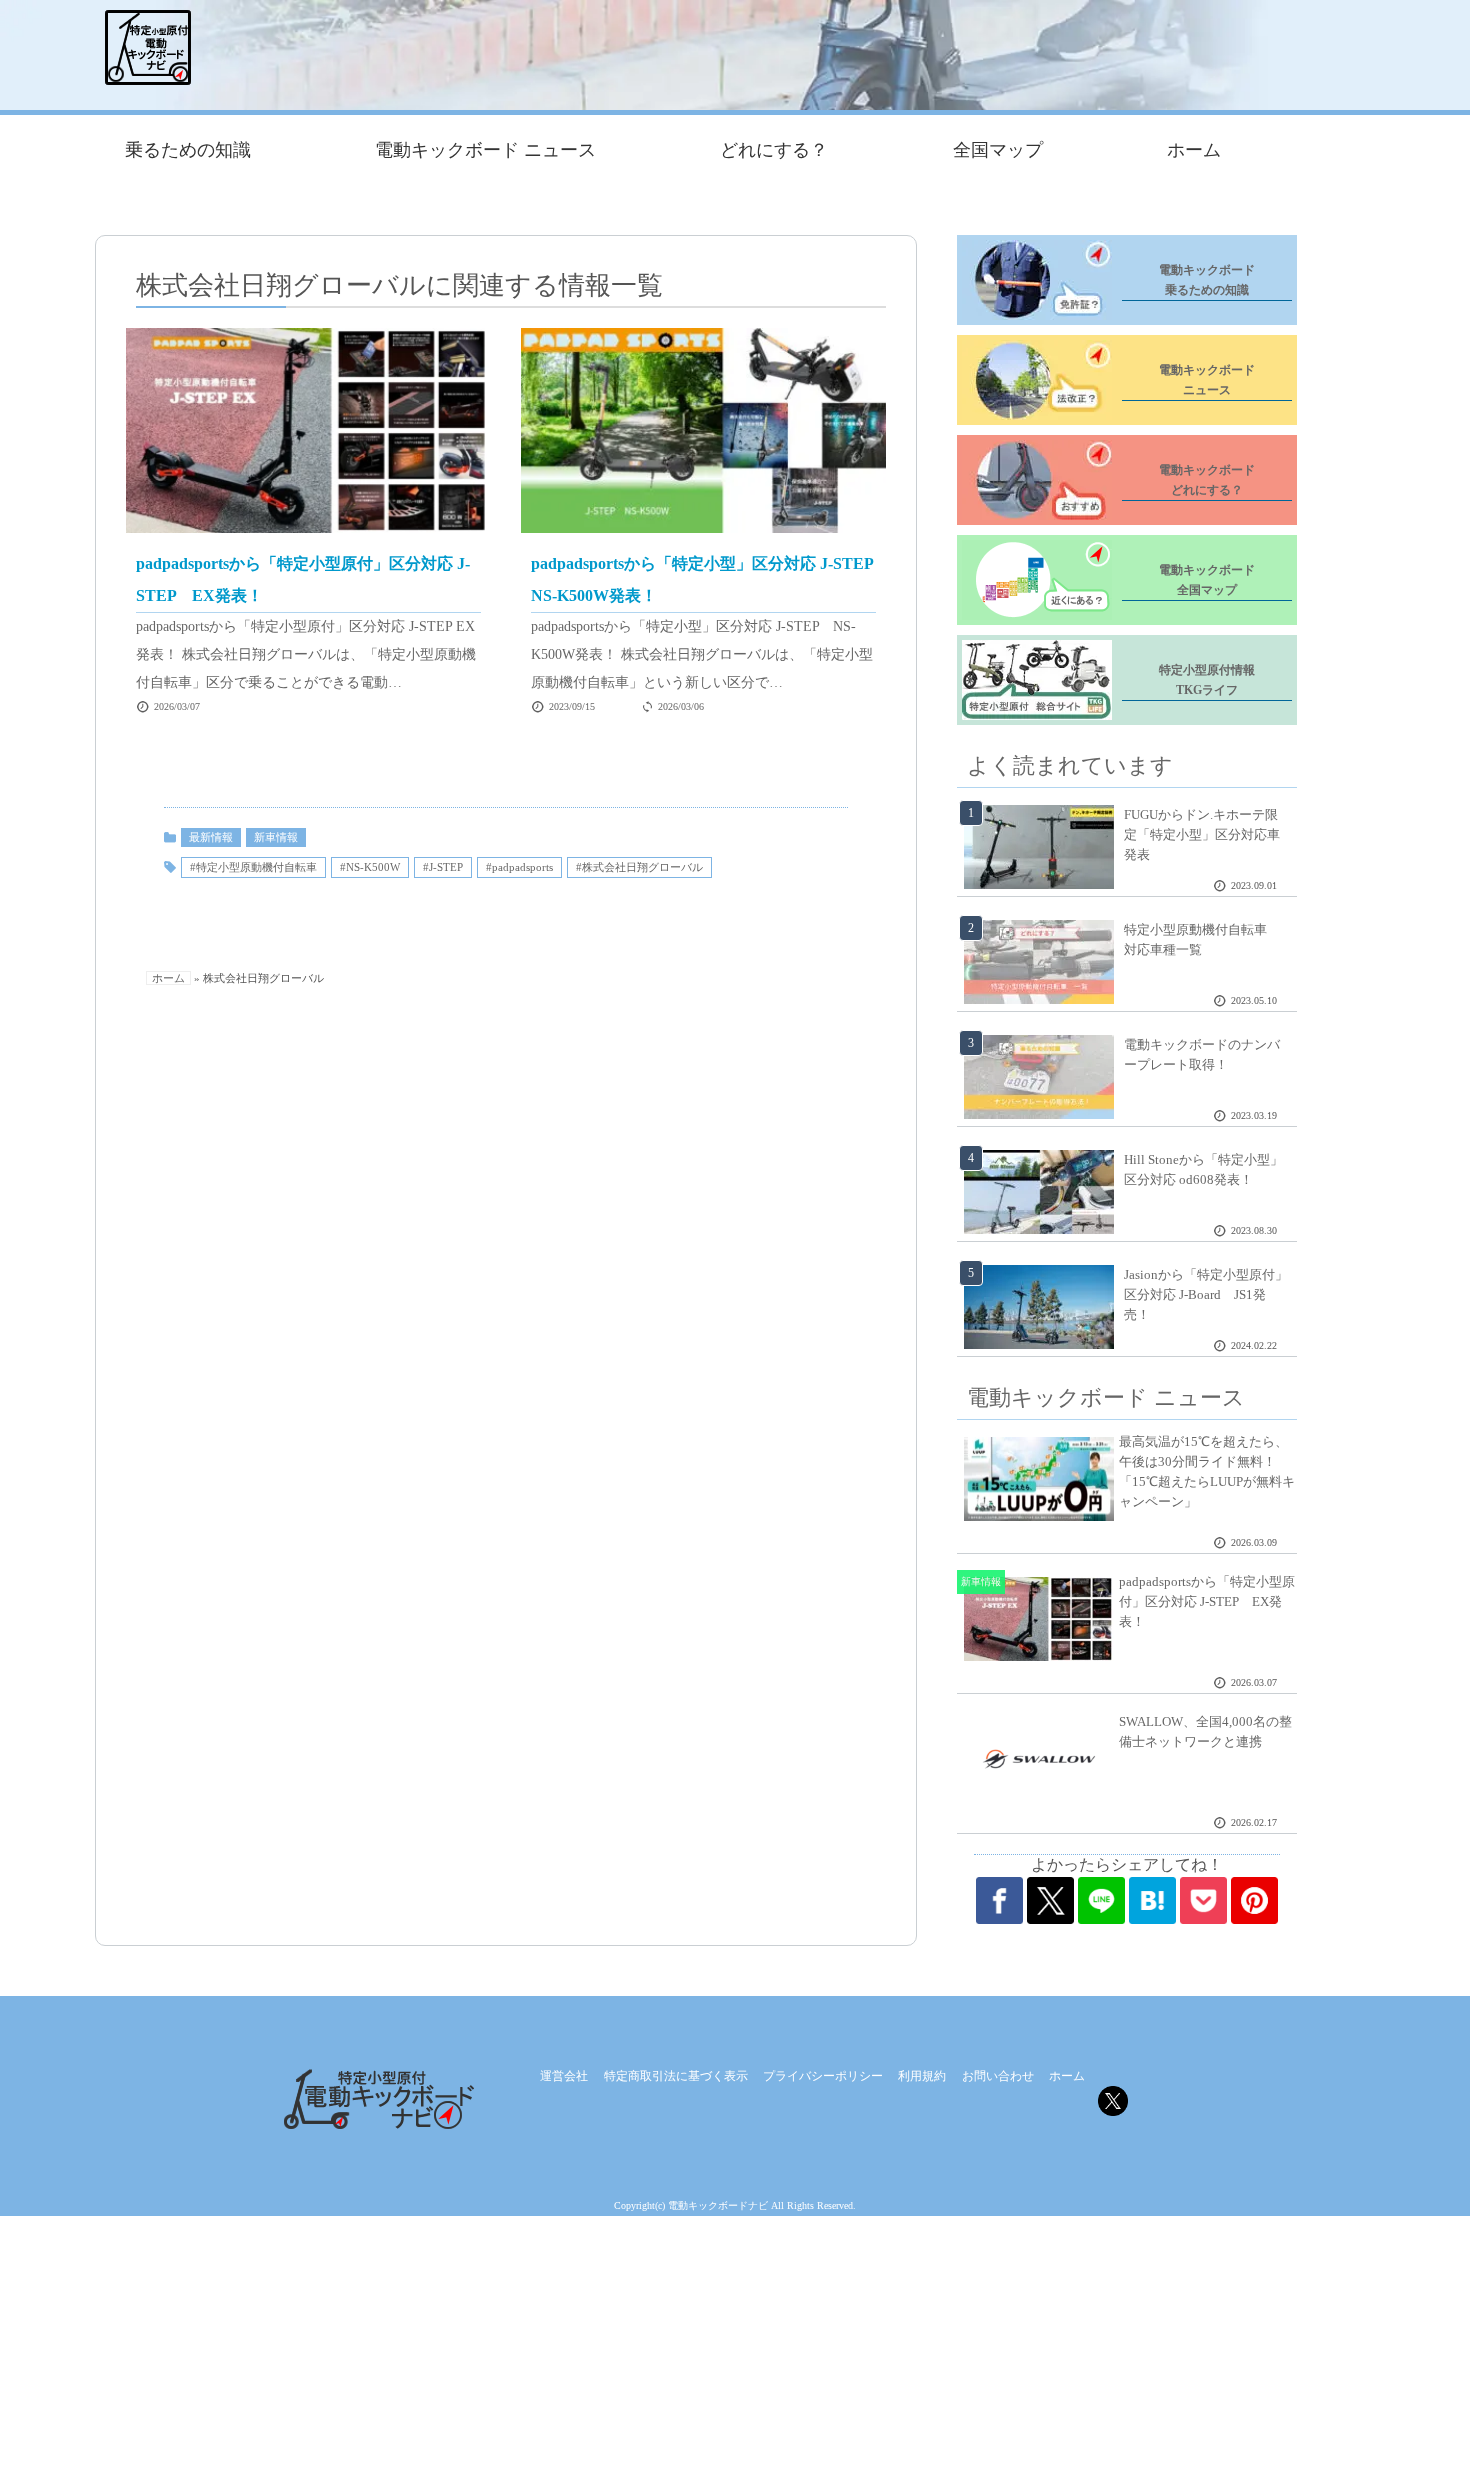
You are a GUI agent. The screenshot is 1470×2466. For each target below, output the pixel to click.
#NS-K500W (370, 867)
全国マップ (998, 150)
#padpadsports (519, 867)
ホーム (1194, 150)
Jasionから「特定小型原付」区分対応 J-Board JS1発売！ (1206, 1294)
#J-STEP (443, 867)
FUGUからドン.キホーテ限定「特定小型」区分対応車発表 (1202, 834)
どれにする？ (774, 150)
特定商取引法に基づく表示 (676, 2076)
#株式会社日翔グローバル (639, 867)
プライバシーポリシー (823, 2076)
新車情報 (276, 837)
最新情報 (211, 837)
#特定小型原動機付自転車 (253, 867)
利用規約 (922, 2076)
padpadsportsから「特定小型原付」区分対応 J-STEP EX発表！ (1207, 1601)
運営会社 (564, 2076)
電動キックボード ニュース (485, 150)
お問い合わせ (998, 2076)
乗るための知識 (188, 150)
